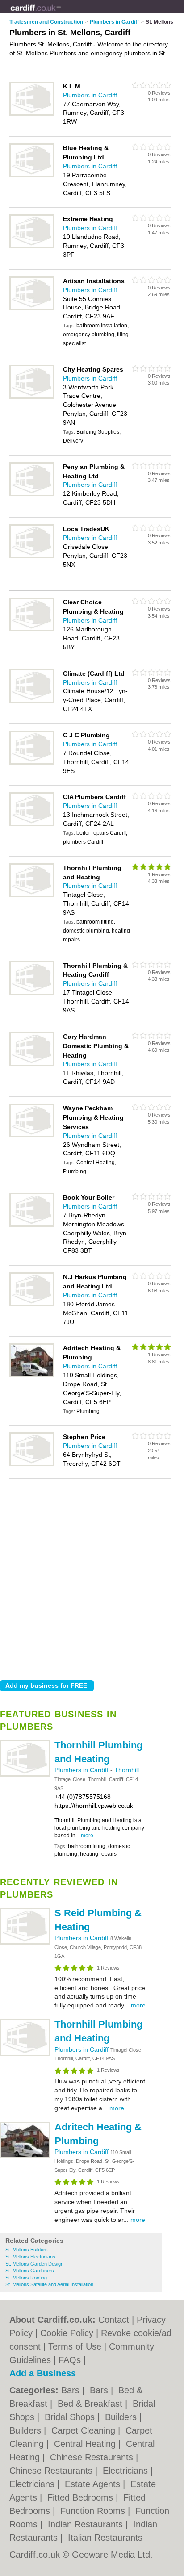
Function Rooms (94, 2511)
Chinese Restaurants (93, 2457)
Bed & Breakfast (91, 2404)
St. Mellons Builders (27, 2250)
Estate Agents (94, 2484)
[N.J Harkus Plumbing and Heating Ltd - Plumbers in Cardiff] (32, 1305)
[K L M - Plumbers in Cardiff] (32, 114)
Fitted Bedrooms (82, 2497)
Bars (72, 2390)
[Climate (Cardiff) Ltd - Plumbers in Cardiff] (32, 701)
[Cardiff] (61, 14)
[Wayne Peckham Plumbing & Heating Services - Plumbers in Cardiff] (32, 1136)
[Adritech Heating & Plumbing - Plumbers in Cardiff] (25, 2157)
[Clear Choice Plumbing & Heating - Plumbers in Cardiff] (32, 630)
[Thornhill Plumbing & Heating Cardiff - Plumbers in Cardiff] (32, 993)
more (87, 1836)
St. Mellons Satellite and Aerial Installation (49, 2284)
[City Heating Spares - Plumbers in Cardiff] (32, 397)
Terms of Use (75, 2346)
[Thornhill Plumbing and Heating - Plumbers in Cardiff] (25, 1775)
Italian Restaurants (105, 2538)
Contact (114, 2320)
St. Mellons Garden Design (34, 2264)
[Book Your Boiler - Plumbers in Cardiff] (32, 1225)
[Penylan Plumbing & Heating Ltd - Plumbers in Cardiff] (32, 494)
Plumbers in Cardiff (82, 1770)
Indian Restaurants (87, 2524)
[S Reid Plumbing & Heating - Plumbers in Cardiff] (25, 1943)
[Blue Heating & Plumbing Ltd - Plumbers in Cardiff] (32, 176)
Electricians (127, 2471)
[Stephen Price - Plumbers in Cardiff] (32, 1464)
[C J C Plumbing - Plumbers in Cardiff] (32, 763)
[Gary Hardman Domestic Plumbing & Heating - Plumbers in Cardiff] (32, 1064)
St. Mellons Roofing (26, 2278)
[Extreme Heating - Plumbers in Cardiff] (32, 247)
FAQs (70, 2360)
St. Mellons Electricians (30, 2257)
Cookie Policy (67, 2333)
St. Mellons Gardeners (30, 2271)
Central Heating (86, 2444)
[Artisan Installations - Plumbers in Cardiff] (32, 309)
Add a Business (43, 2373)
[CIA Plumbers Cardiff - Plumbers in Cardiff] (32, 824)
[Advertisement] (92, 1577)
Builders (122, 2417)
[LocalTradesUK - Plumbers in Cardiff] (32, 556)
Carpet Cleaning (85, 2430)
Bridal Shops (71, 2417)
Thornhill (127, 1770)
